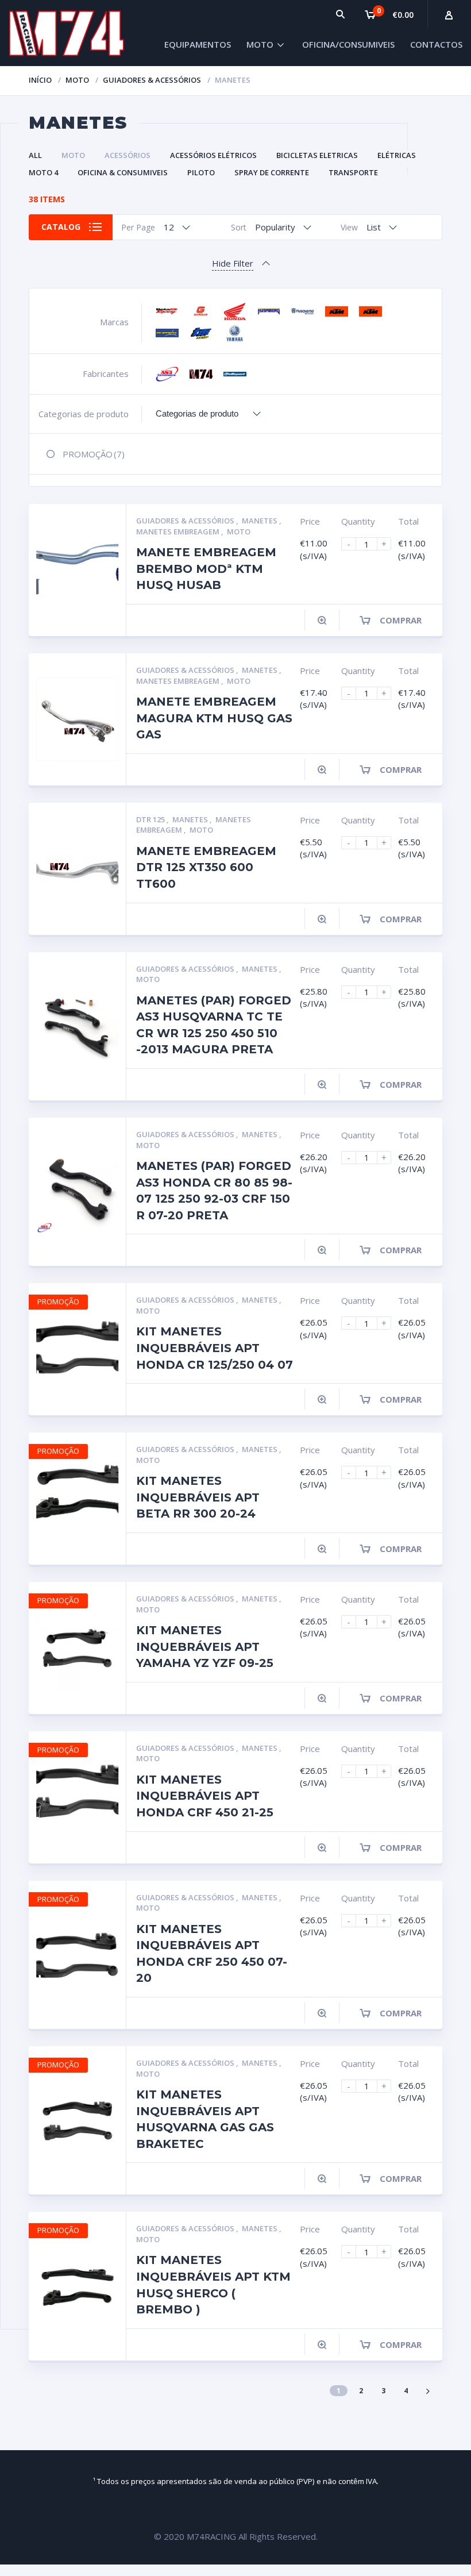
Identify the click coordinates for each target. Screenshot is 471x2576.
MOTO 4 (43, 172)
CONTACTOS (436, 44)
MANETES (260, 521)
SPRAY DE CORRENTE (272, 172)
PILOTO (201, 172)
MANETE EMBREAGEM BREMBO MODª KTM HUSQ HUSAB (206, 569)
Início (40, 80)
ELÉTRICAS (397, 155)
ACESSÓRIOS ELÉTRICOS (213, 155)
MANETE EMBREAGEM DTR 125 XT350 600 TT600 (206, 867)
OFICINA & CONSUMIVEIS (123, 172)
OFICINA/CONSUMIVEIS (348, 44)
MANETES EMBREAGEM (179, 532)
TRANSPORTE (353, 172)
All (35, 155)
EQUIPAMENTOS (198, 44)
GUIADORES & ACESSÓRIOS (152, 80)
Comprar (401, 620)
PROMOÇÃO (94, 454)
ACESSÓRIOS (128, 155)
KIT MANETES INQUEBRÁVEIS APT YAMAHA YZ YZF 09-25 (205, 1647)
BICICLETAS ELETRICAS (317, 155)
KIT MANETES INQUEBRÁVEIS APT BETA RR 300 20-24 (198, 1497)
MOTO (260, 44)
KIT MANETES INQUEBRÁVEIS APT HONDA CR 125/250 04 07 (215, 1348)
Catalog (61, 227)
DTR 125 (151, 819)
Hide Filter (233, 263)
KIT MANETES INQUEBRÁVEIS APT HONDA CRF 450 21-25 (205, 1796)
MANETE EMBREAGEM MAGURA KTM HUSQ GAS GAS (214, 718)
